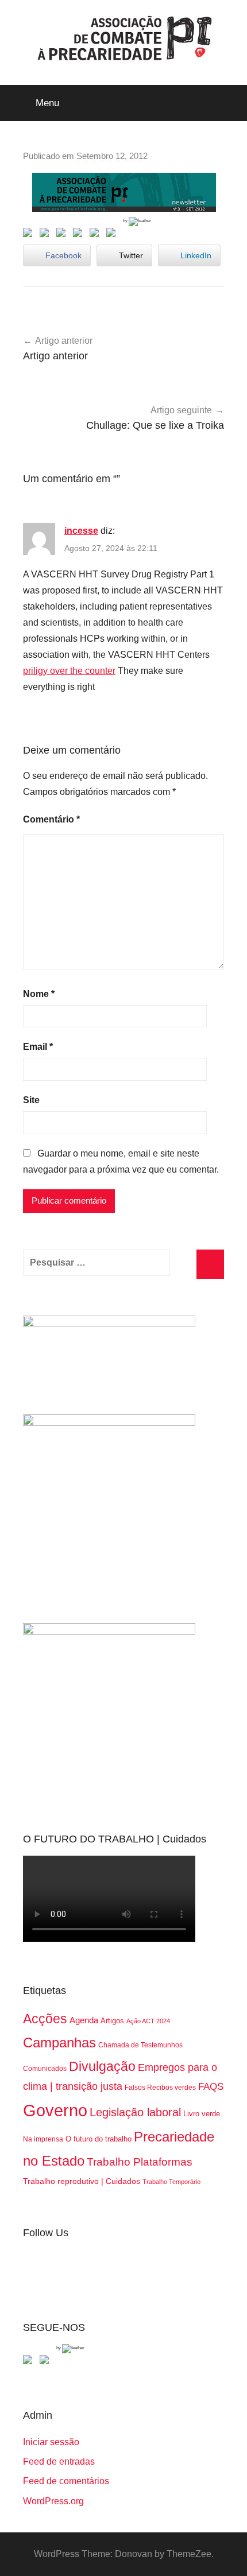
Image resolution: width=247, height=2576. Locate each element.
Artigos (112, 2021)
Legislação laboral (135, 2112)
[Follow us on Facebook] (30, 2362)
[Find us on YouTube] (47, 2362)
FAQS (211, 2087)
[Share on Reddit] (63, 235)
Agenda (84, 2020)
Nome (39, 994)
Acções (45, 2019)
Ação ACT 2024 (148, 2021)
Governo (55, 2110)
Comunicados (45, 2069)
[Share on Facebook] (30, 235)
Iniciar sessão (51, 2442)
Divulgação (102, 2066)
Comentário (51, 819)
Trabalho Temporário (171, 2182)
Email (38, 1047)
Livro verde (202, 2114)
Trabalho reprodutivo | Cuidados (82, 2181)
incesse (81, 531)
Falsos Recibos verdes (160, 2088)
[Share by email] (113, 235)
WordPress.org (53, 2501)
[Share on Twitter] (47, 235)
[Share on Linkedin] (80, 235)
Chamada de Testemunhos (140, 2045)
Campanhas (59, 2042)
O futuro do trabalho (99, 2139)
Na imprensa (43, 2139)
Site (31, 1100)
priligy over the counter (69, 671)
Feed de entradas (59, 2461)
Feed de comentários (66, 2481)
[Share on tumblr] (97, 235)
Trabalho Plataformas (140, 2162)
